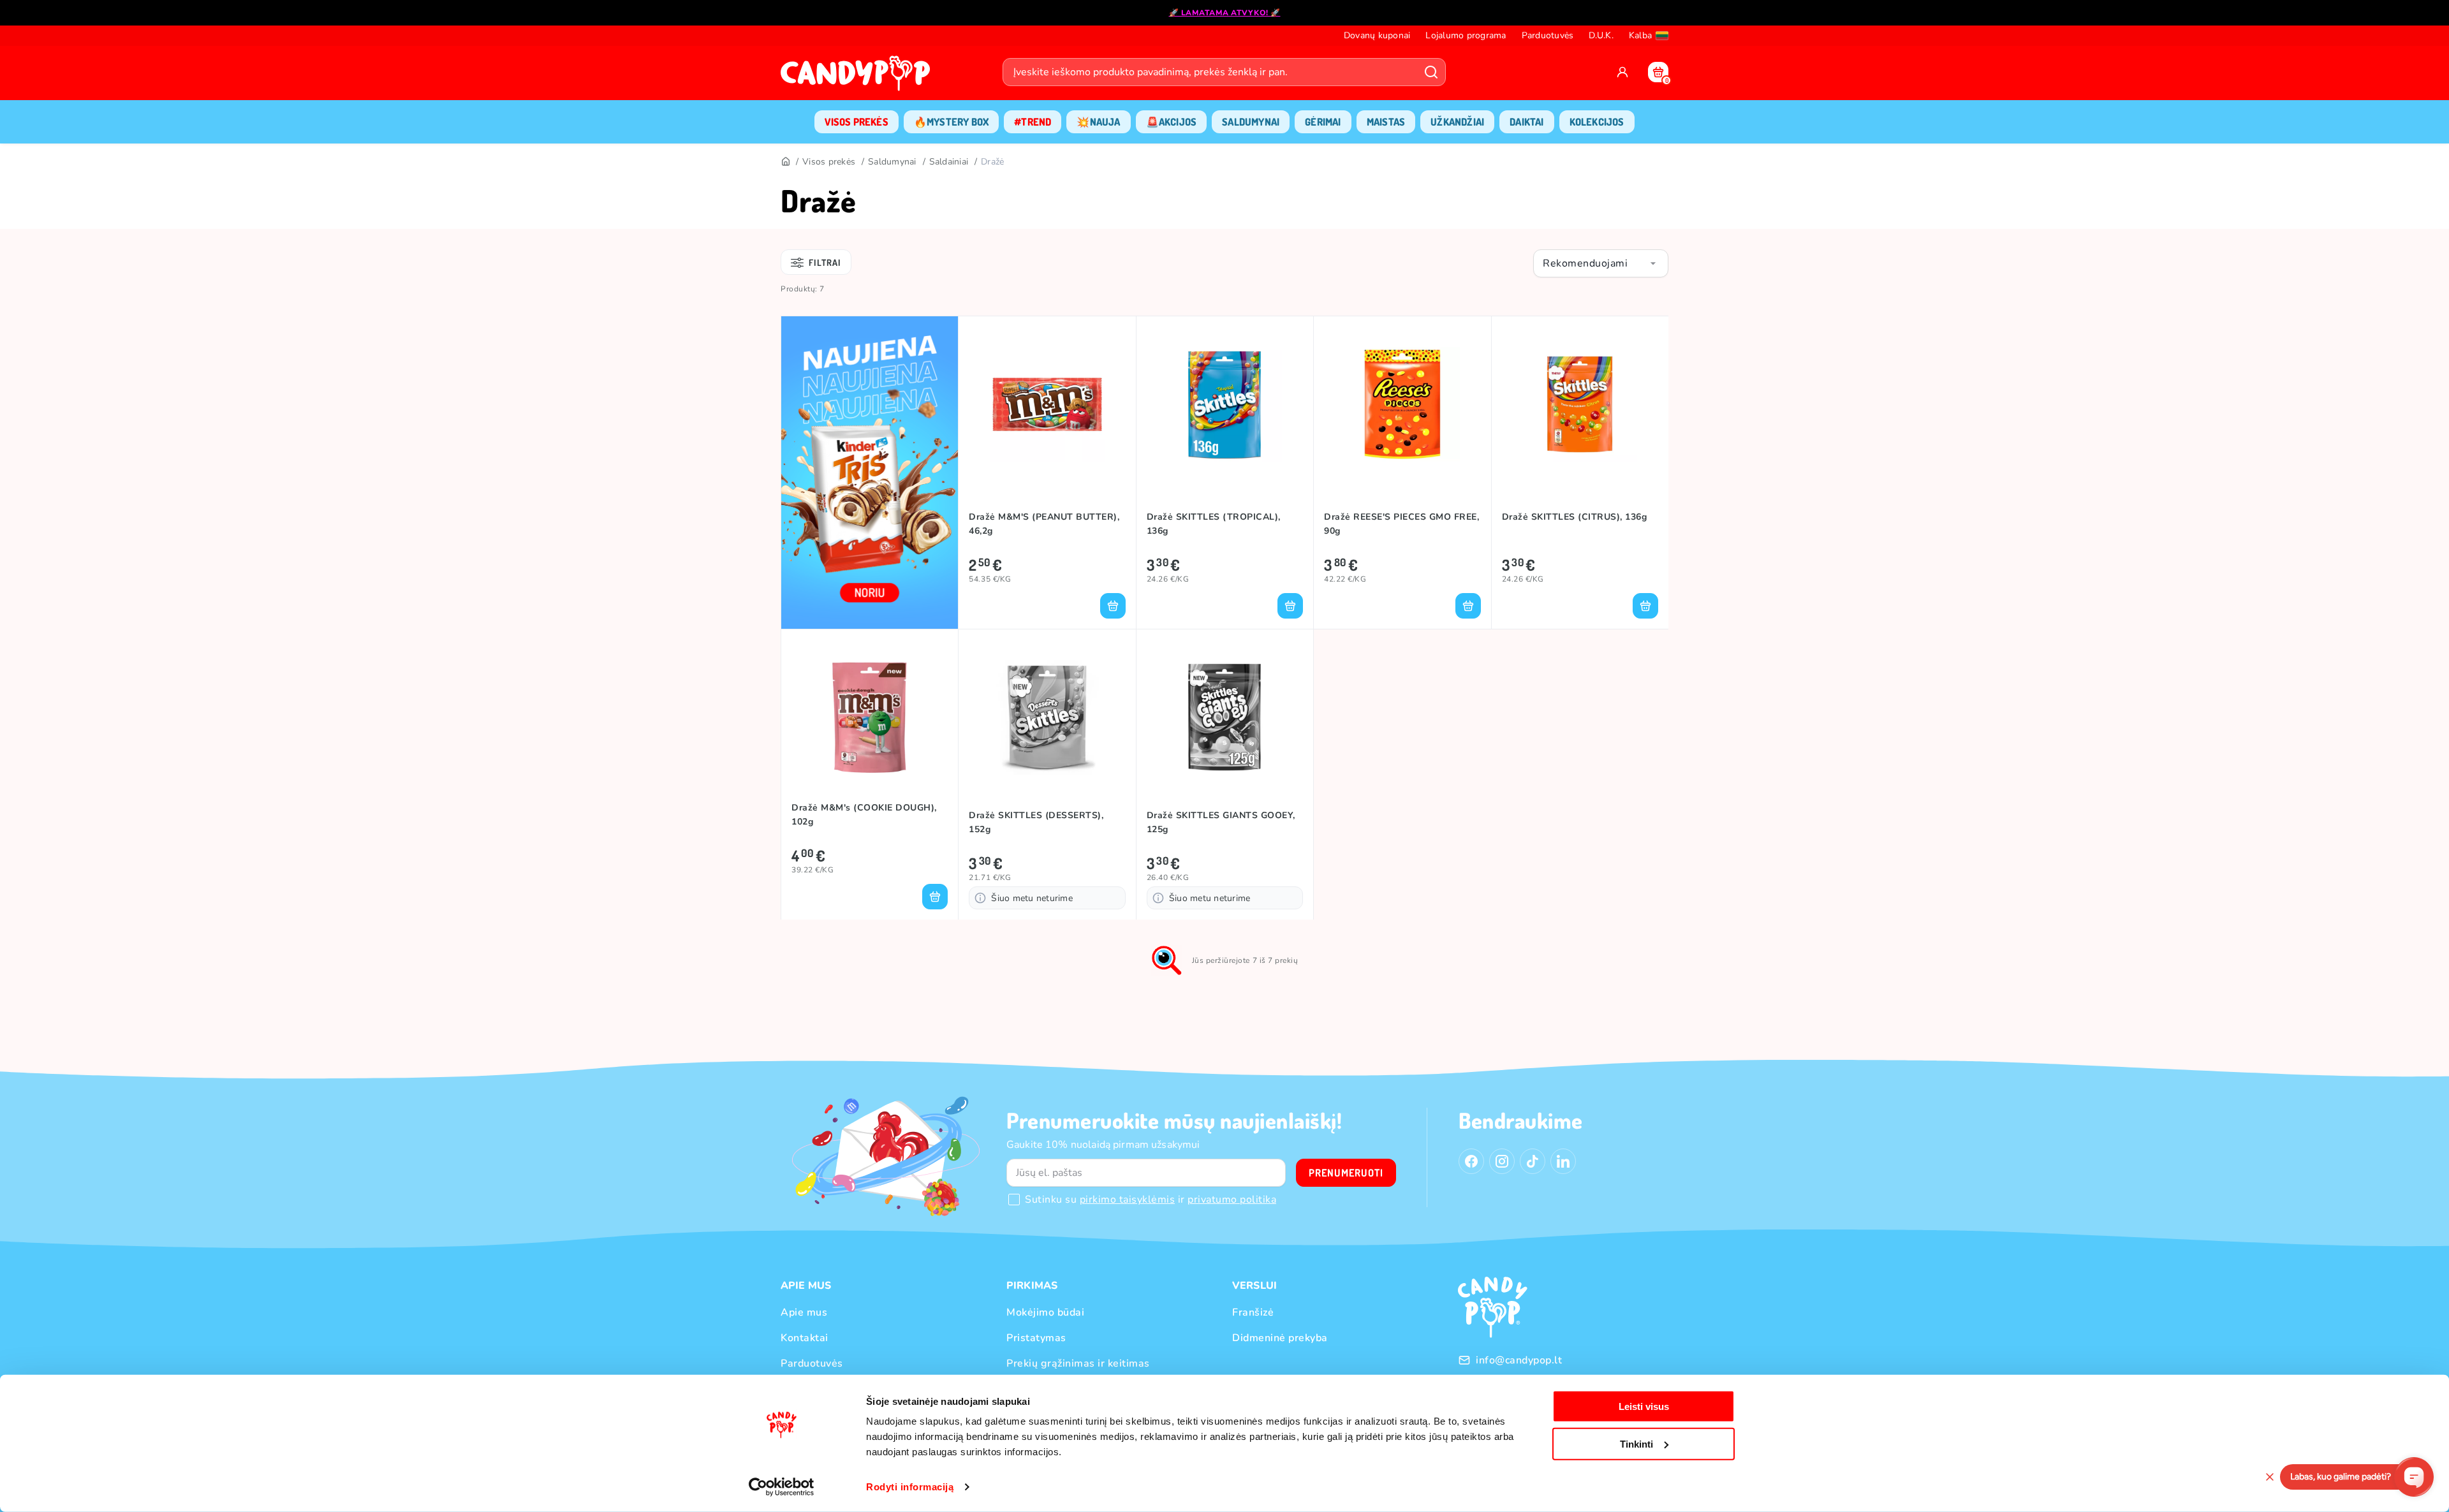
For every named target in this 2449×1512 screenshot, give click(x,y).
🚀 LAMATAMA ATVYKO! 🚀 (1225, 13)
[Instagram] (1502, 1161)
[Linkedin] (1563, 1161)
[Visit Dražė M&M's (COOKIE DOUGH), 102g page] (870, 717)
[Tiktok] (1533, 1161)
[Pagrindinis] (785, 162)
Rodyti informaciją (910, 1487)
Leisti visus (1644, 1406)
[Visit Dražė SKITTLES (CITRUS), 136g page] (1580, 404)
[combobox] (1601, 263)
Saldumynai (892, 162)
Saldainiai (949, 162)
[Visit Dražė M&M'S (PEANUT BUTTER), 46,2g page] (1047, 404)
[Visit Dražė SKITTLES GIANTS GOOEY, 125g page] (1225, 717)
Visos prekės (829, 162)
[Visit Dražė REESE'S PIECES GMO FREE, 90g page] (1402, 404)
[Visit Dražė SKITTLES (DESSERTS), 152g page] (1047, 717)
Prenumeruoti (1346, 1173)
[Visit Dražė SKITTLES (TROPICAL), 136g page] (1225, 404)
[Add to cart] (1113, 606)
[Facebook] (1471, 1161)
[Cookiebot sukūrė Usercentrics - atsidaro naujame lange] (782, 1487)
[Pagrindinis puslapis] (858, 77)
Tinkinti (1636, 1443)
